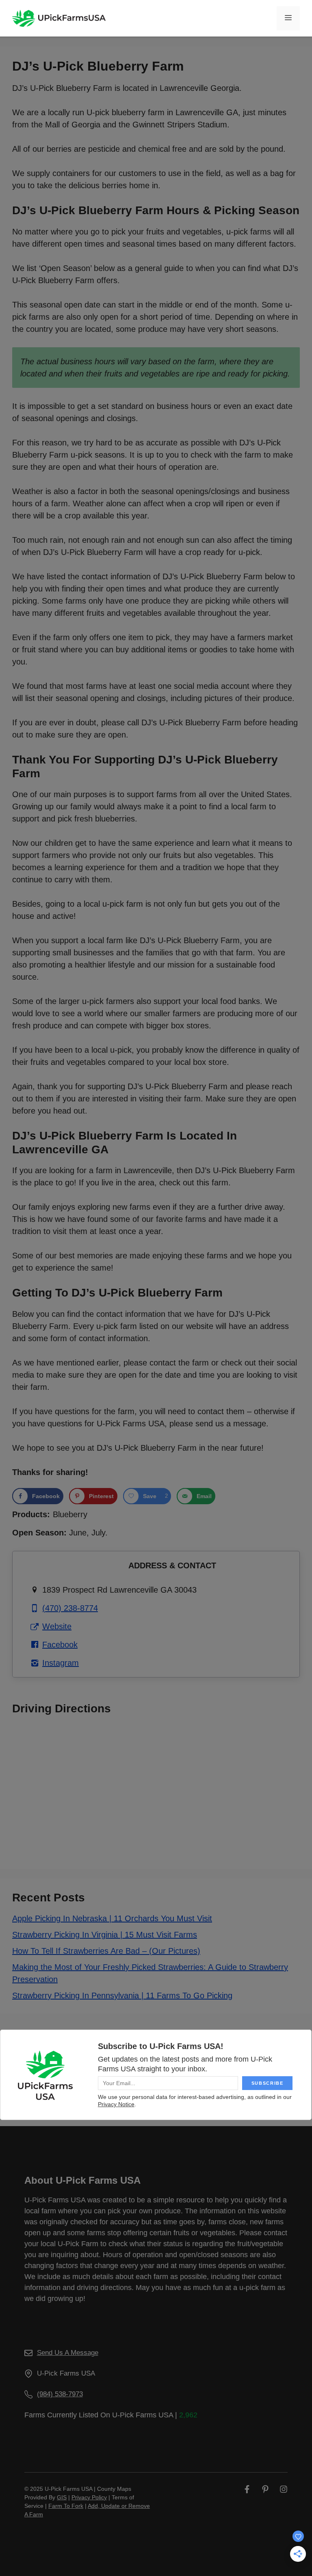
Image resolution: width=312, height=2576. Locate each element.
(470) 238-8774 (70, 1608)
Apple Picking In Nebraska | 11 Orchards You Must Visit (112, 1918)
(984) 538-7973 (60, 2394)
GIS (62, 2497)
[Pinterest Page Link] (265, 2489)
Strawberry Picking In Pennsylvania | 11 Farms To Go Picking (122, 1995)
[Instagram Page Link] (284, 2489)
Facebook (60, 1645)
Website (57, 1626)
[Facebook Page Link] (247, 2489)
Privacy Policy (89, 2497)
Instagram (61, 1663)
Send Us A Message (68, 2353)
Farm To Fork (66, 2506)
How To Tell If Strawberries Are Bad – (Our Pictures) (106, 1951)
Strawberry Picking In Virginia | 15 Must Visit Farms (105, 1935)
